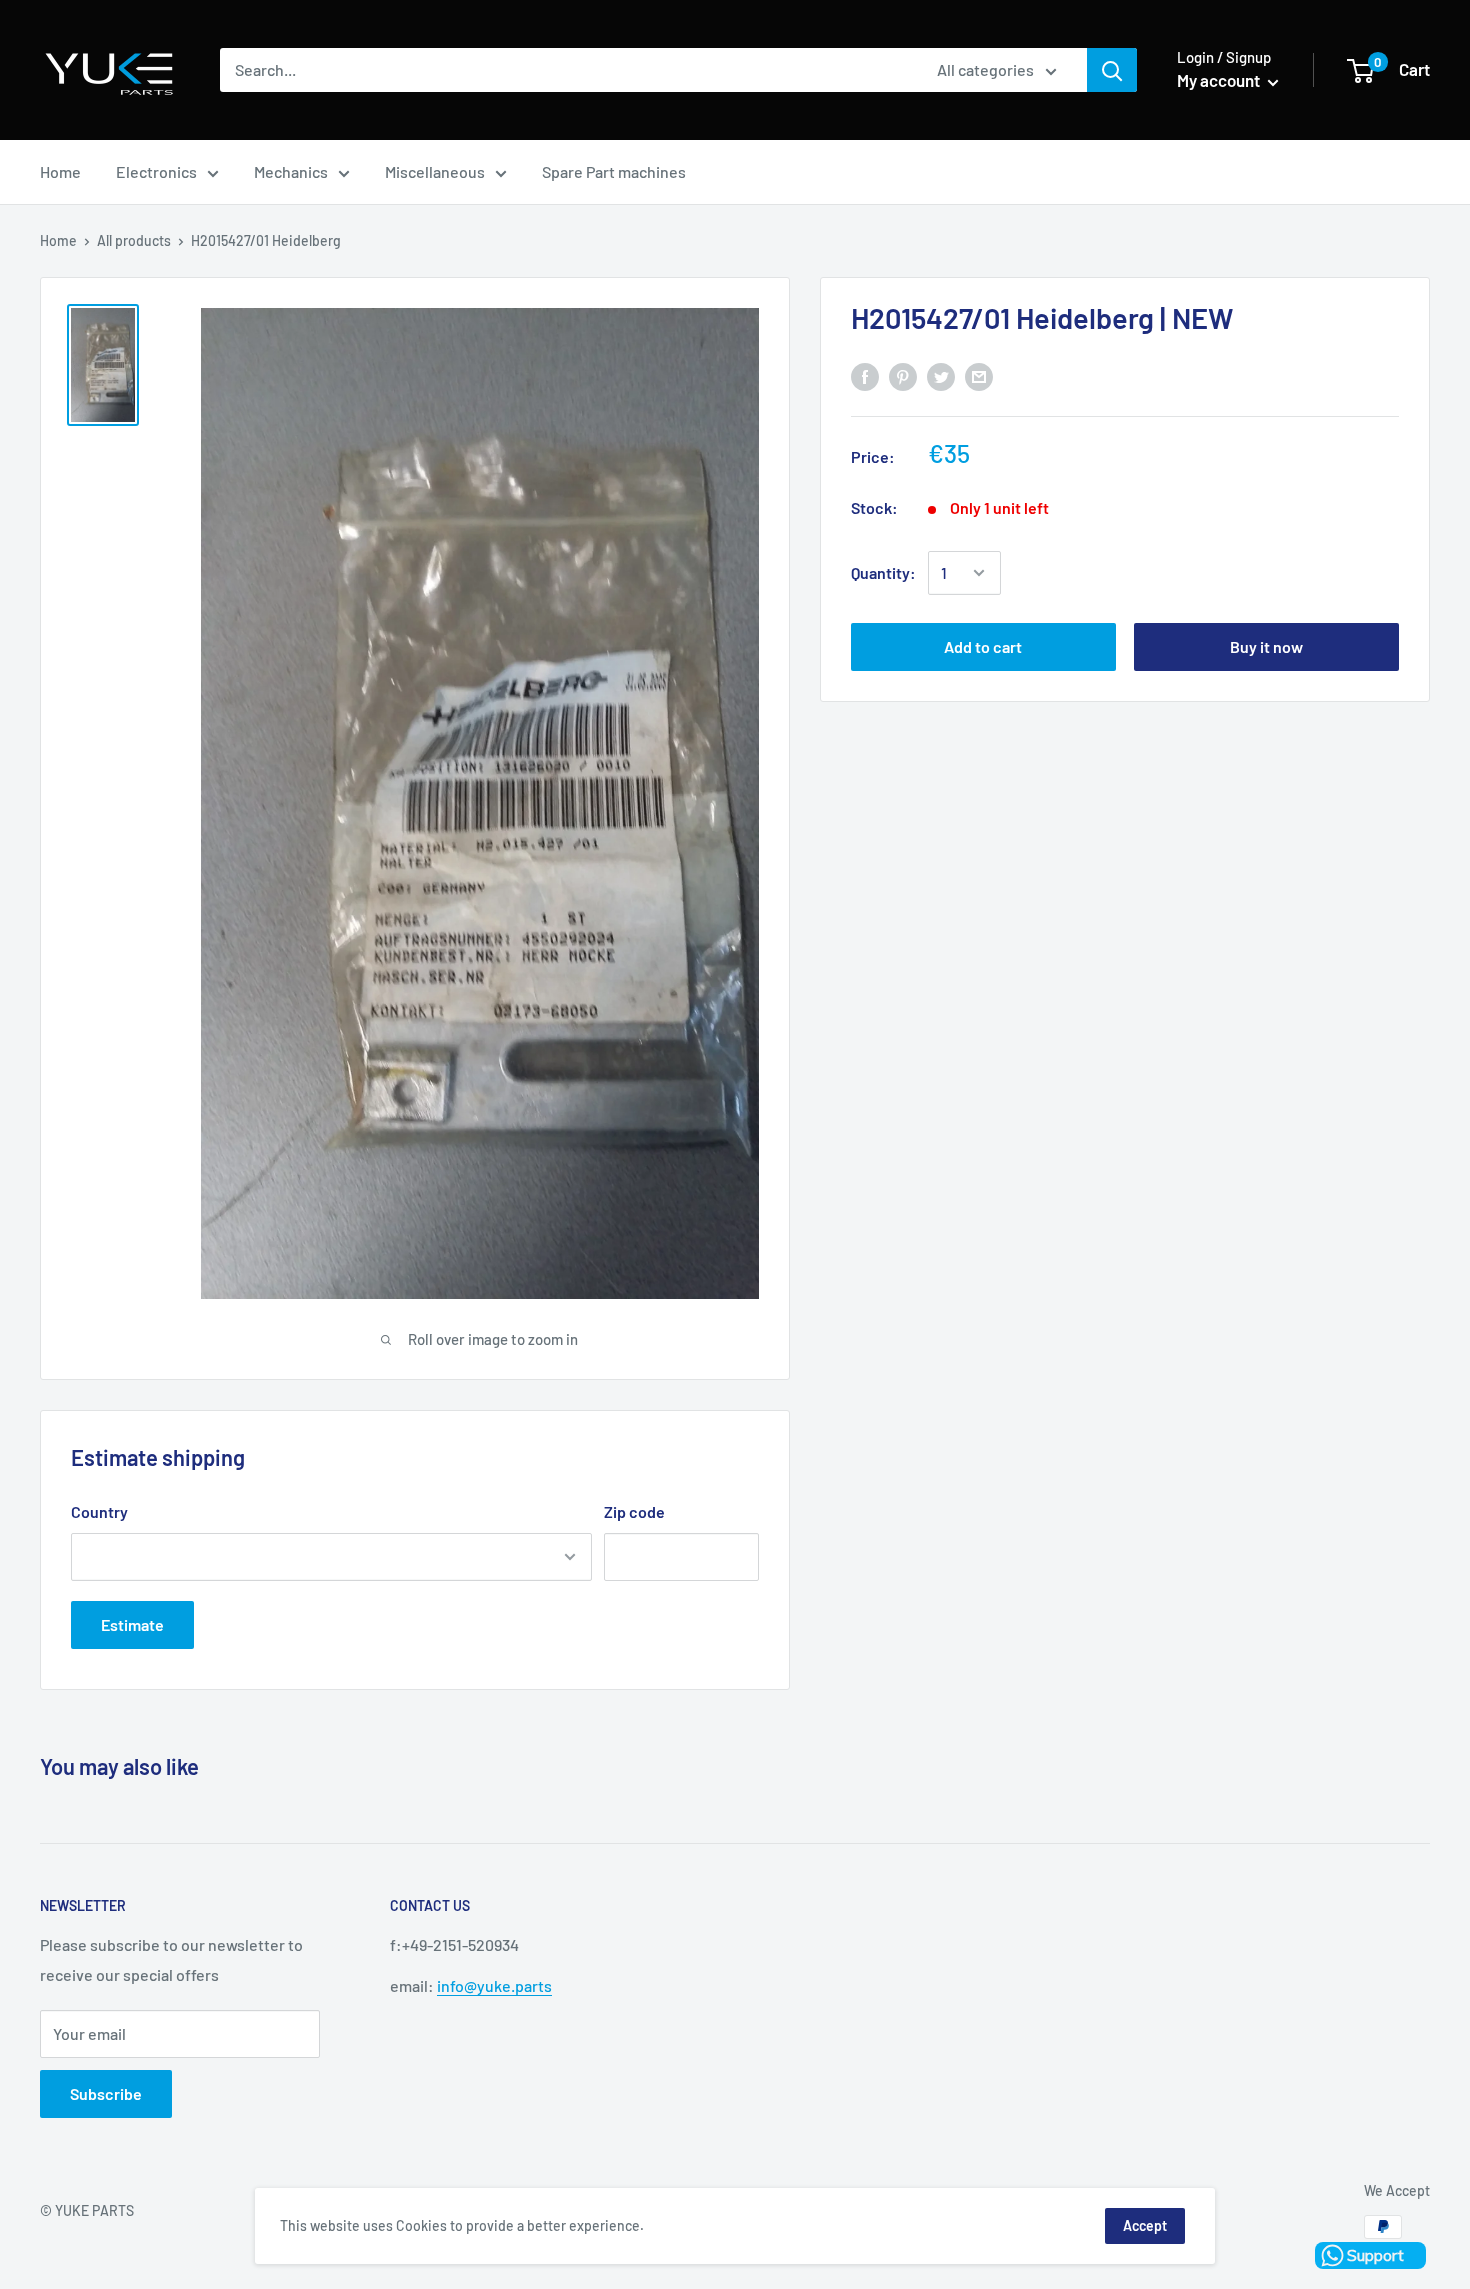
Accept (1145, 2225)
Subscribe (106, 2093)
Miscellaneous (435, 171)
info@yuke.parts (494, 1985)
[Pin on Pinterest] (903, 376)
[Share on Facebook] (865, 376)
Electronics (156, 171)
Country (99, 1511)
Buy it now (1266, 646)
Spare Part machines (614, 171)
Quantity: (883, 572)
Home (60, 171)
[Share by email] (979, 376)
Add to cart (983, 646)
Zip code (634, 1511)
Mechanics (291, 171)
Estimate (132, 1624)
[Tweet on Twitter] (941, 376)
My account (1220, 80)
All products (134, 240)
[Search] (1112, 70)
